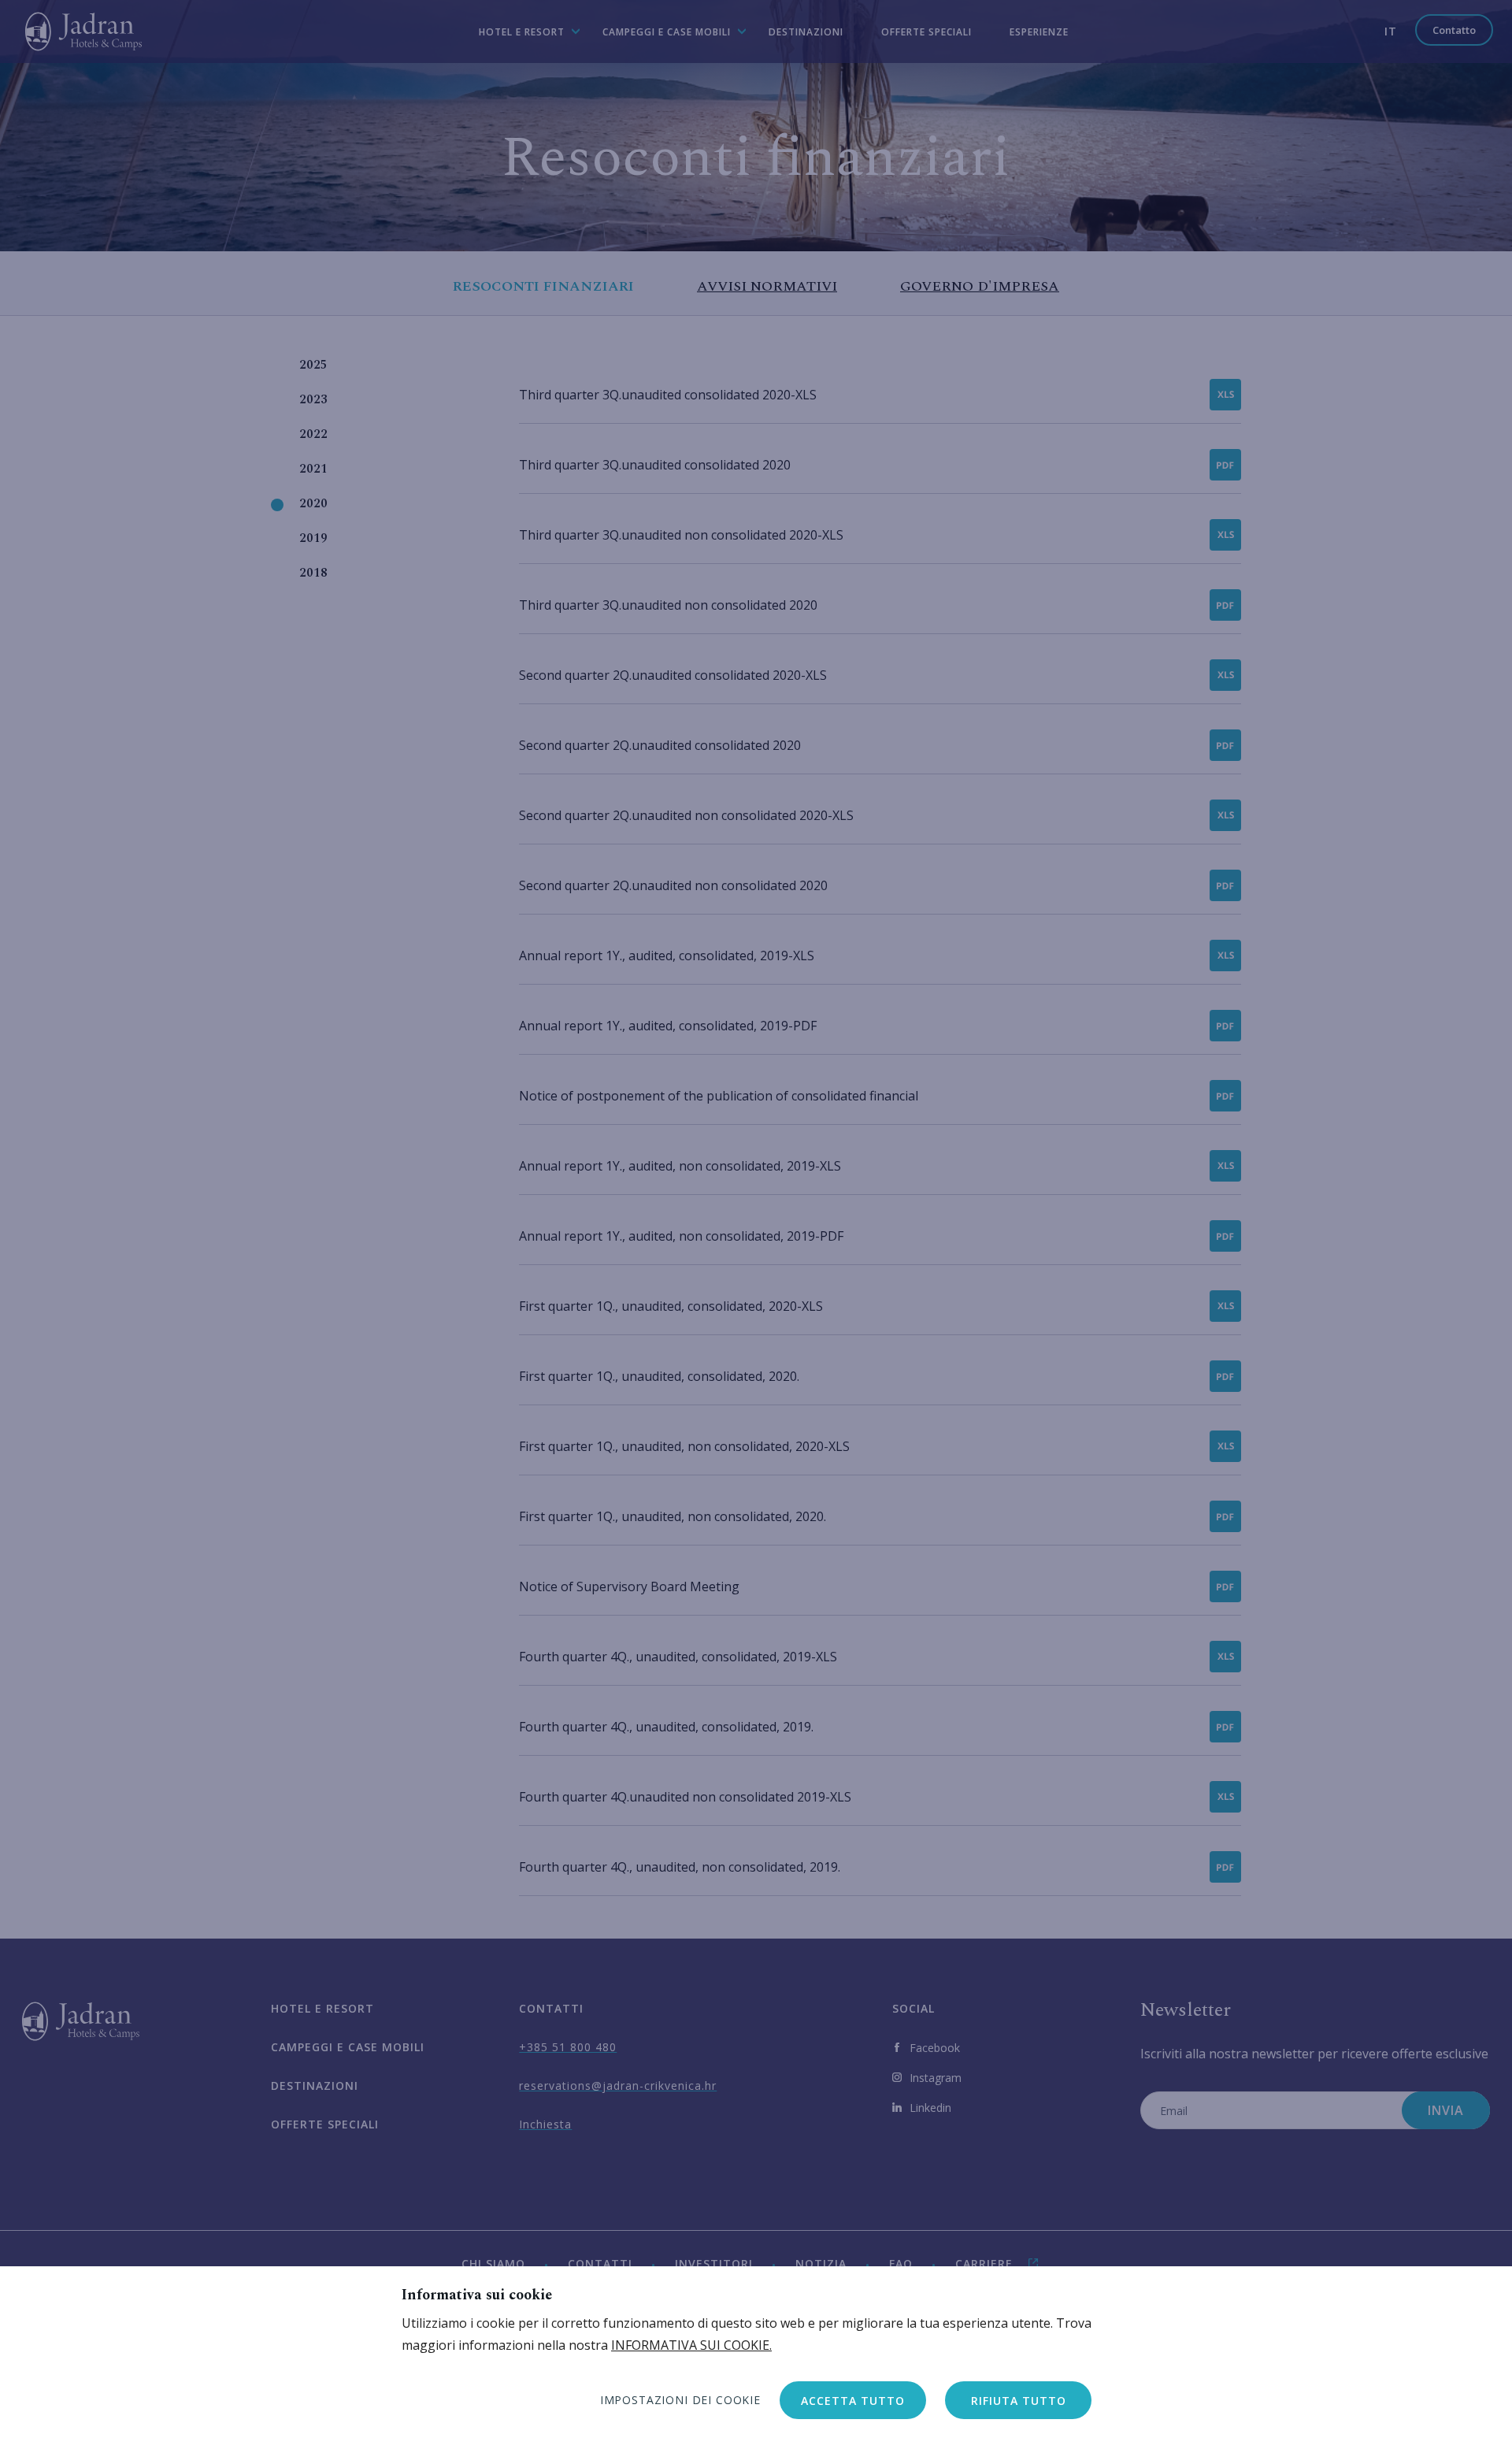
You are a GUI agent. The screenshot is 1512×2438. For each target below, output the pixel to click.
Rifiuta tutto (1019, 2401)
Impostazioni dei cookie (680, 2400)
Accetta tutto (853, 2401)
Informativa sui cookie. (691, 2345)
